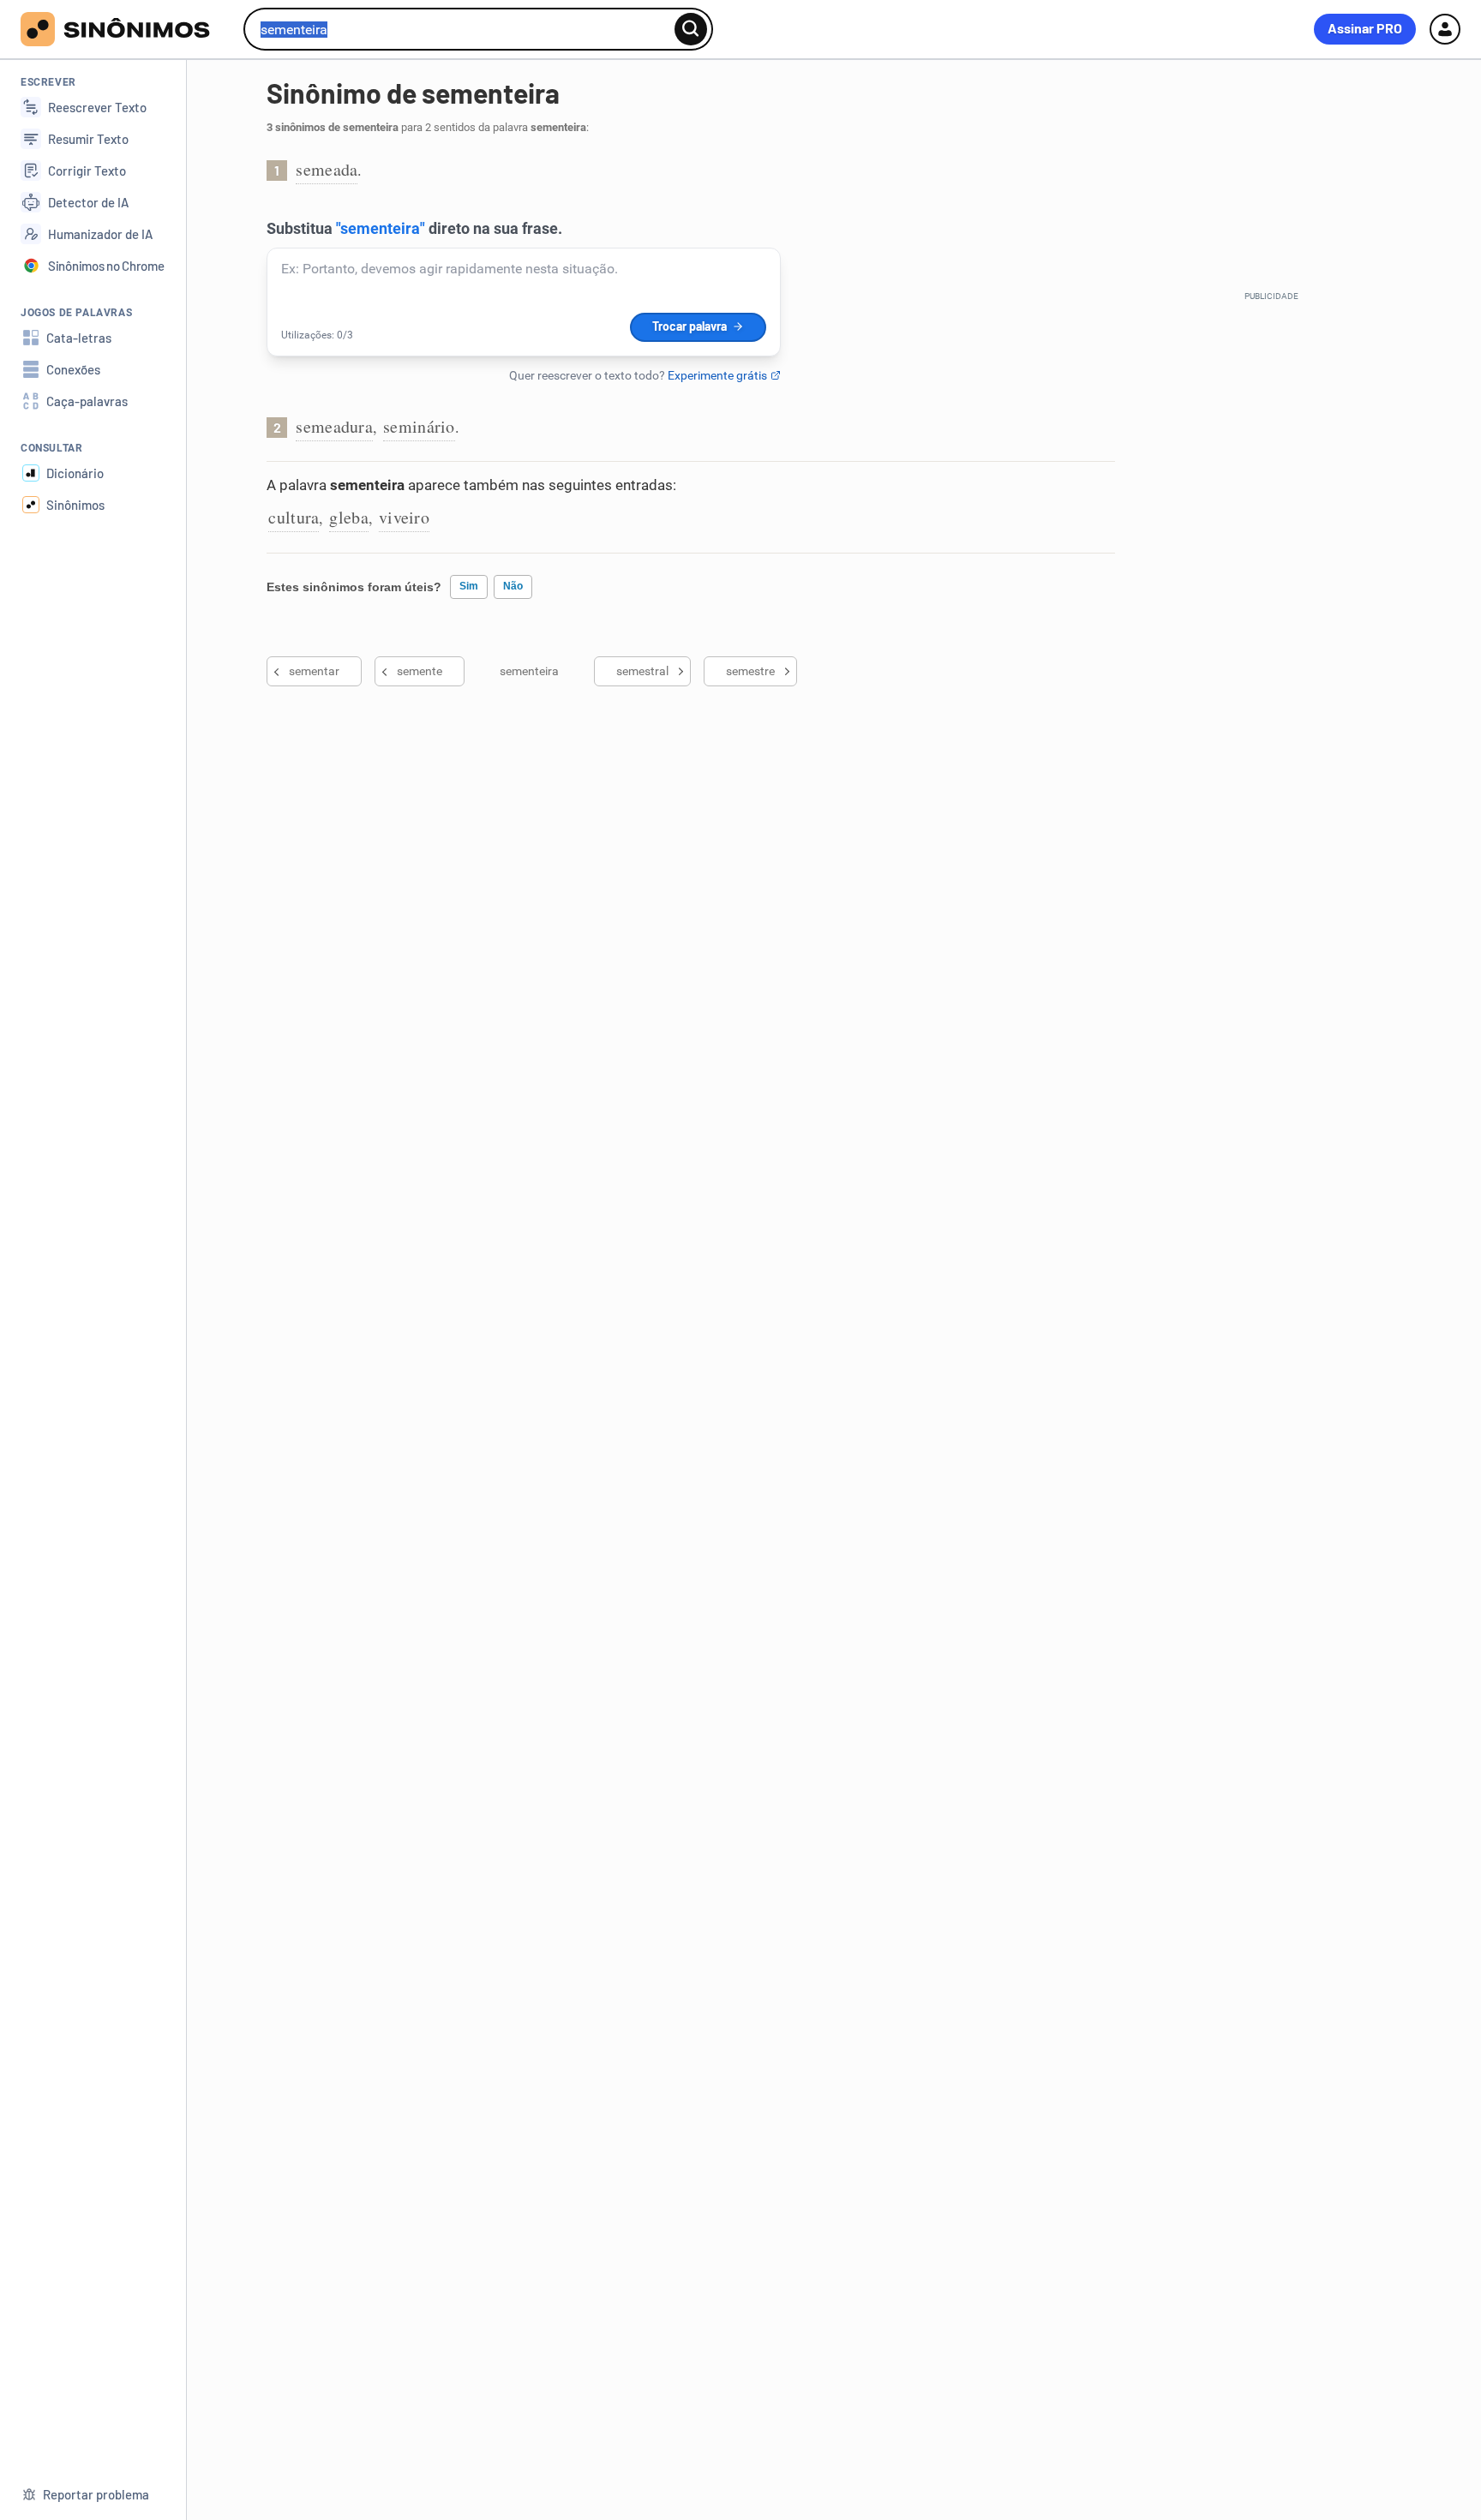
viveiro (404, 517)
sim (469, 586)
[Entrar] (1445, 29)
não (513, 586)
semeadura (334, 426)
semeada (327, 169)
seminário (419, 426)
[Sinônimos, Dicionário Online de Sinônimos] (126, 29)
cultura (294, 517)
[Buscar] (691, 29)
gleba (349, 517)
